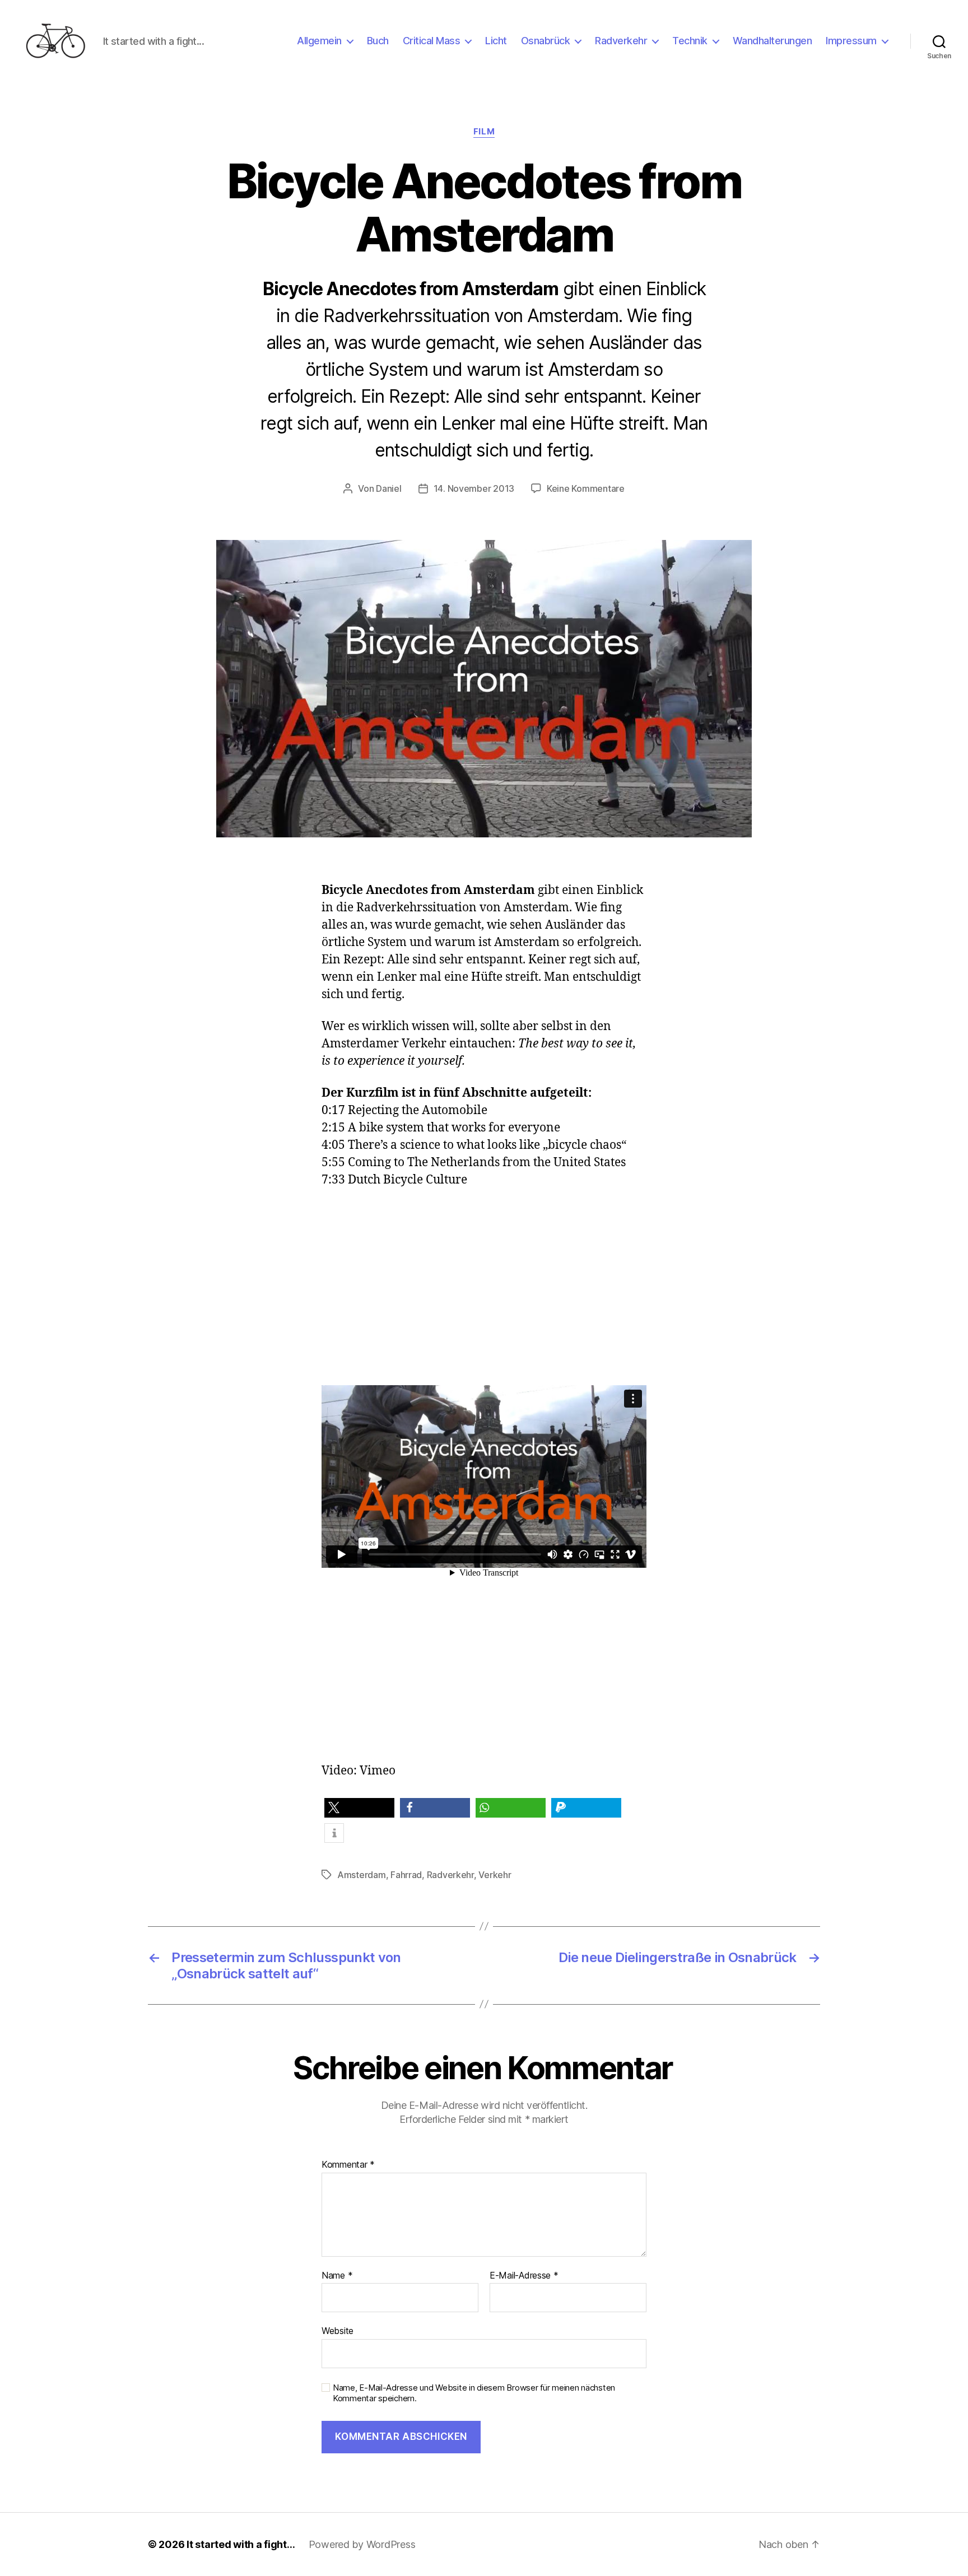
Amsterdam (362, 1875)
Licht (496, 41)
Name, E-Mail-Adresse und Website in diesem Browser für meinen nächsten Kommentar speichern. (474, 2393)
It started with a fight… (241, 2544)
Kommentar (348, 2165)
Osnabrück (546, 41)
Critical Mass (432, 41)
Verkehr (495, 1875)
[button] (359, 1808)
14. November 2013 (474, 488)
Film (484, 132)
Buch (378, 41)
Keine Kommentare (586, 488)
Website (338, 2331)
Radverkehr (621, 41)
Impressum (851, 41)
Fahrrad (406, 1875)
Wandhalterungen (772, 41)
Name (337, 2276)
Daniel (388, 488)
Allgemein (319, 41)
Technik (690, 41)
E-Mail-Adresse (524, 2276)
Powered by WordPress (362, 2544)
